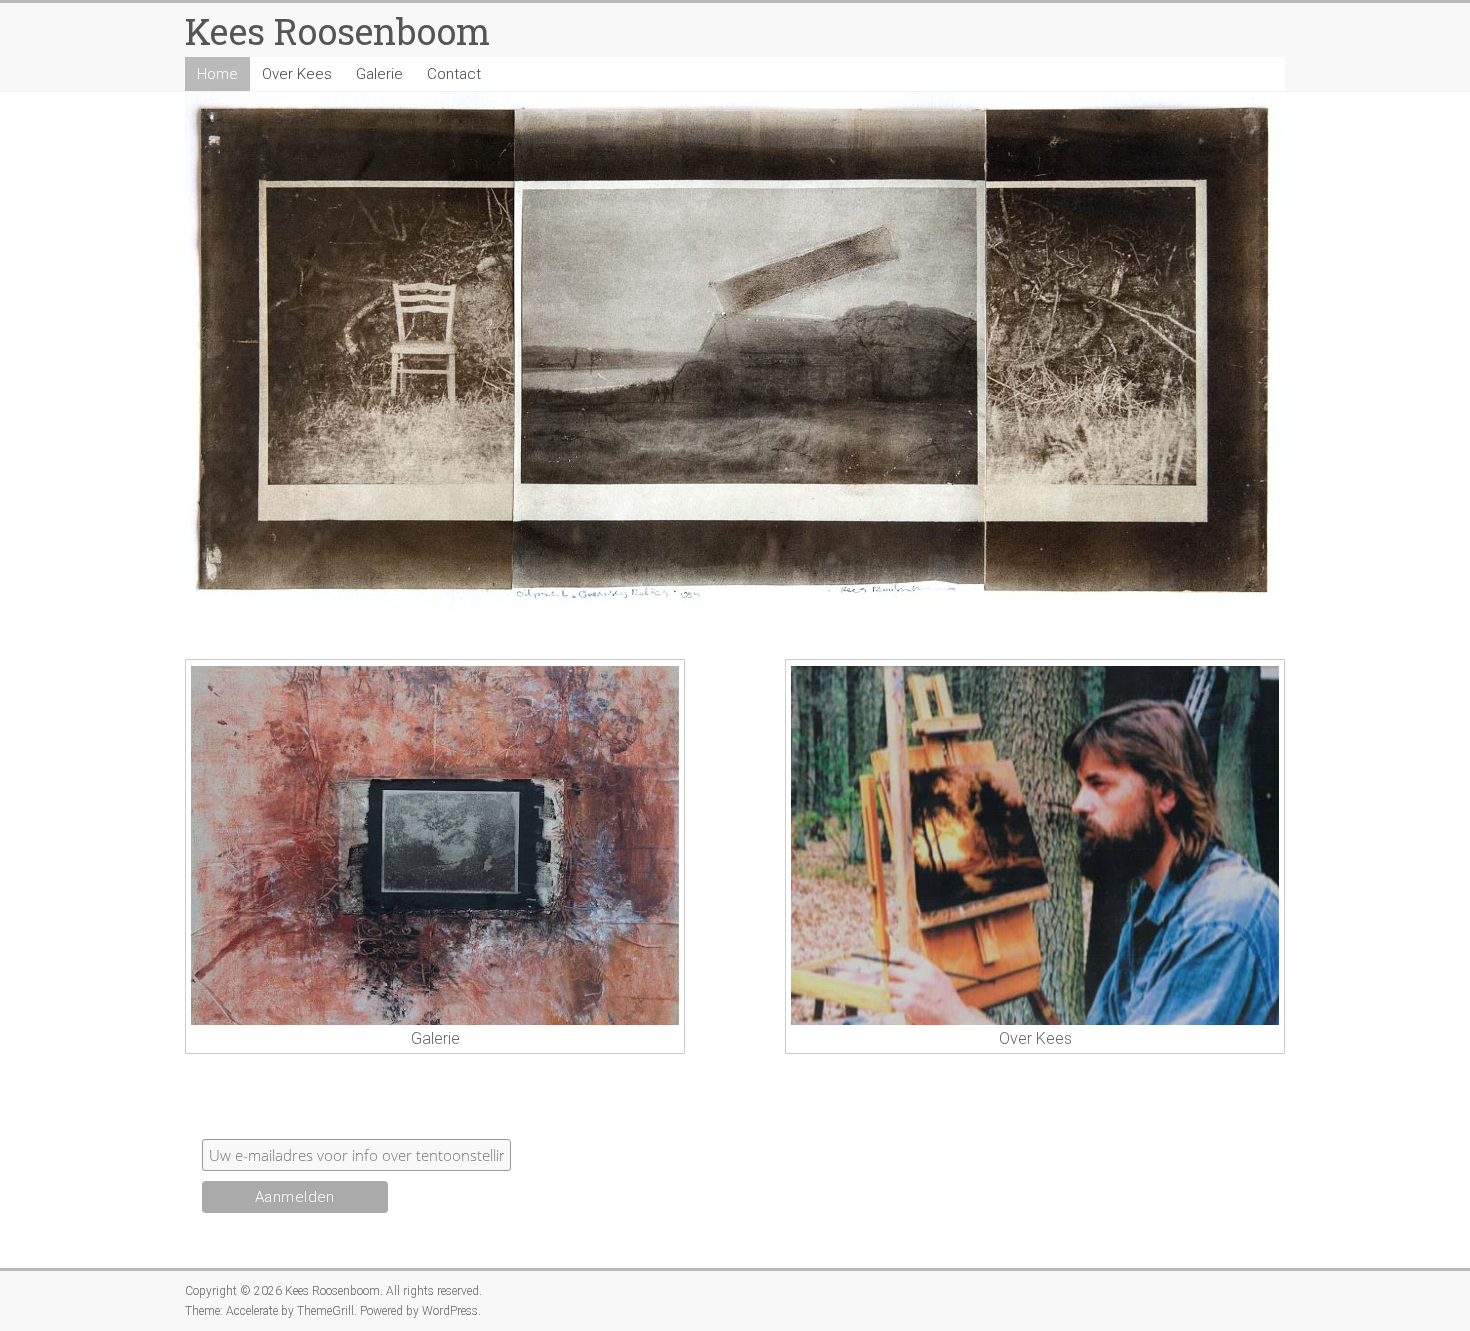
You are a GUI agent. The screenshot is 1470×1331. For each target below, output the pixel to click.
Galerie (379, 74)
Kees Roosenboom (337, 31)
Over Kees (297, 74)
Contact (454, 74)
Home (217, 74)
